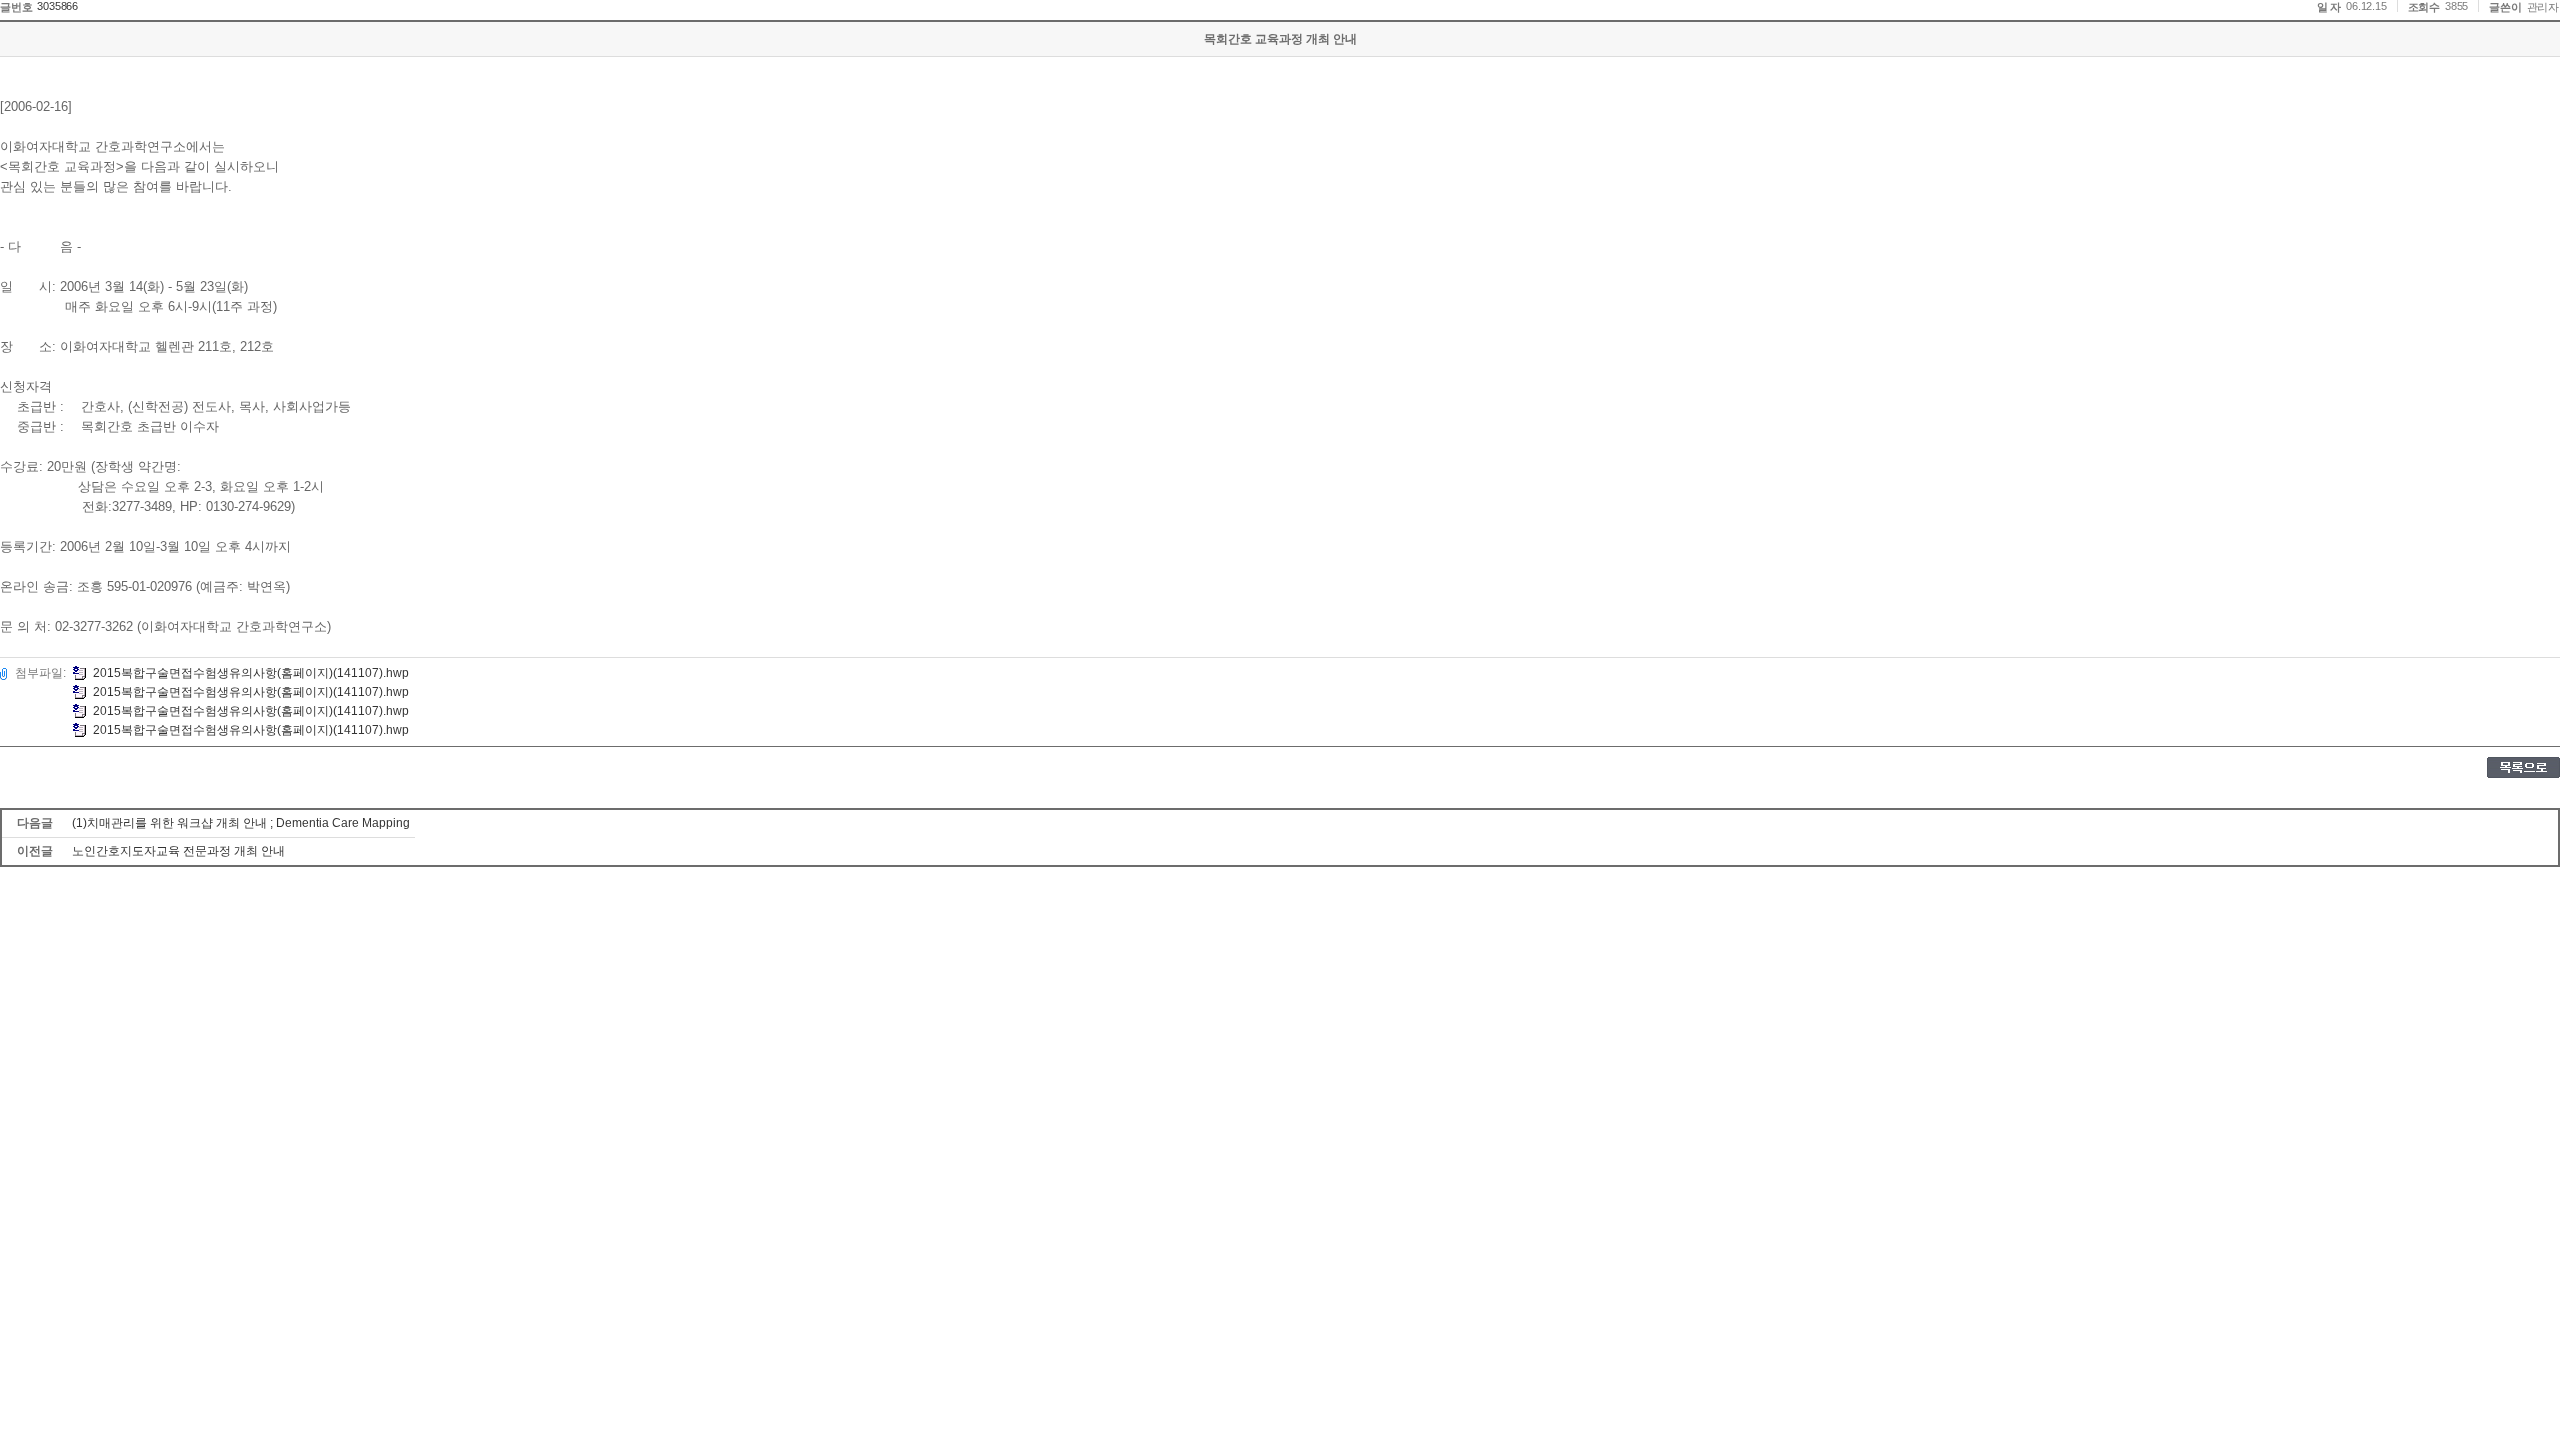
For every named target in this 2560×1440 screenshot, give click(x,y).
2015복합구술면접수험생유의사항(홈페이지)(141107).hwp (251, 673)
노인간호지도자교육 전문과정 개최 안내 (178, 851)
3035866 (57, 6)
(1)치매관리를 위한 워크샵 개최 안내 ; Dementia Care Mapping (241, 823)
